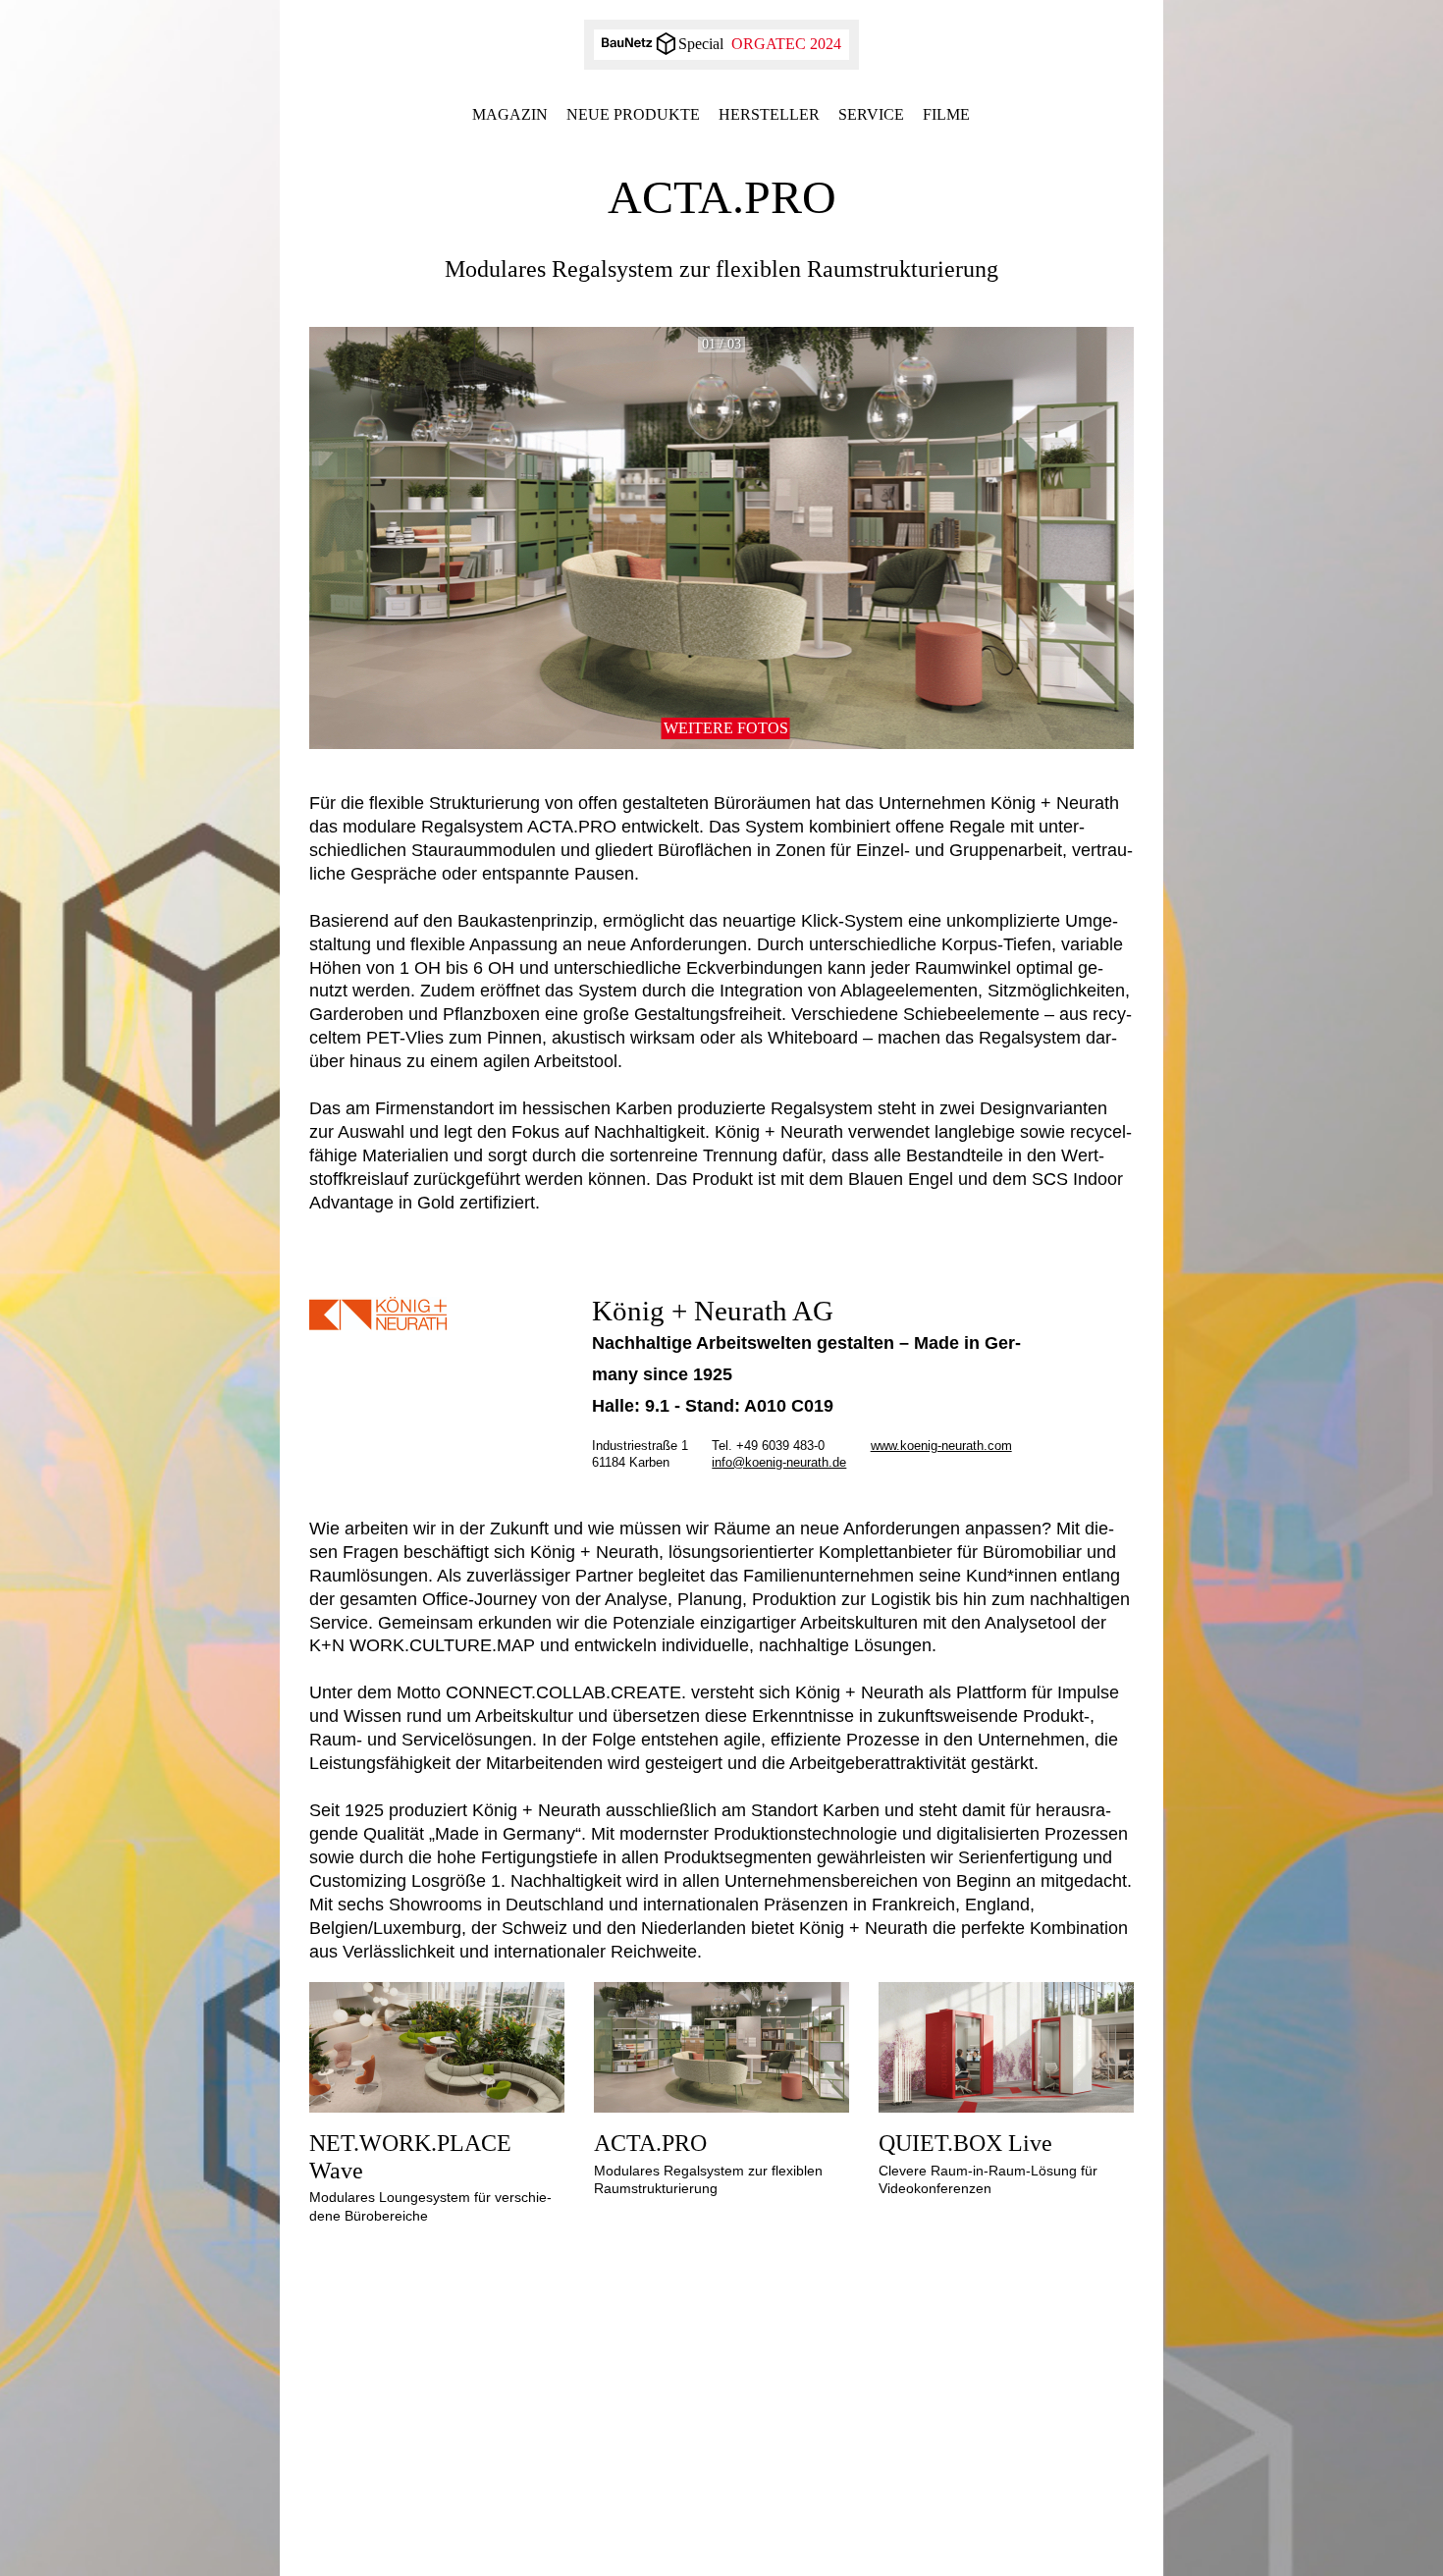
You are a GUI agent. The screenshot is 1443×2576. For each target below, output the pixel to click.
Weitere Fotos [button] (726, 728)
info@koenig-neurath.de (779, 1462)
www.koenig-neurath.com (941, 1446)
